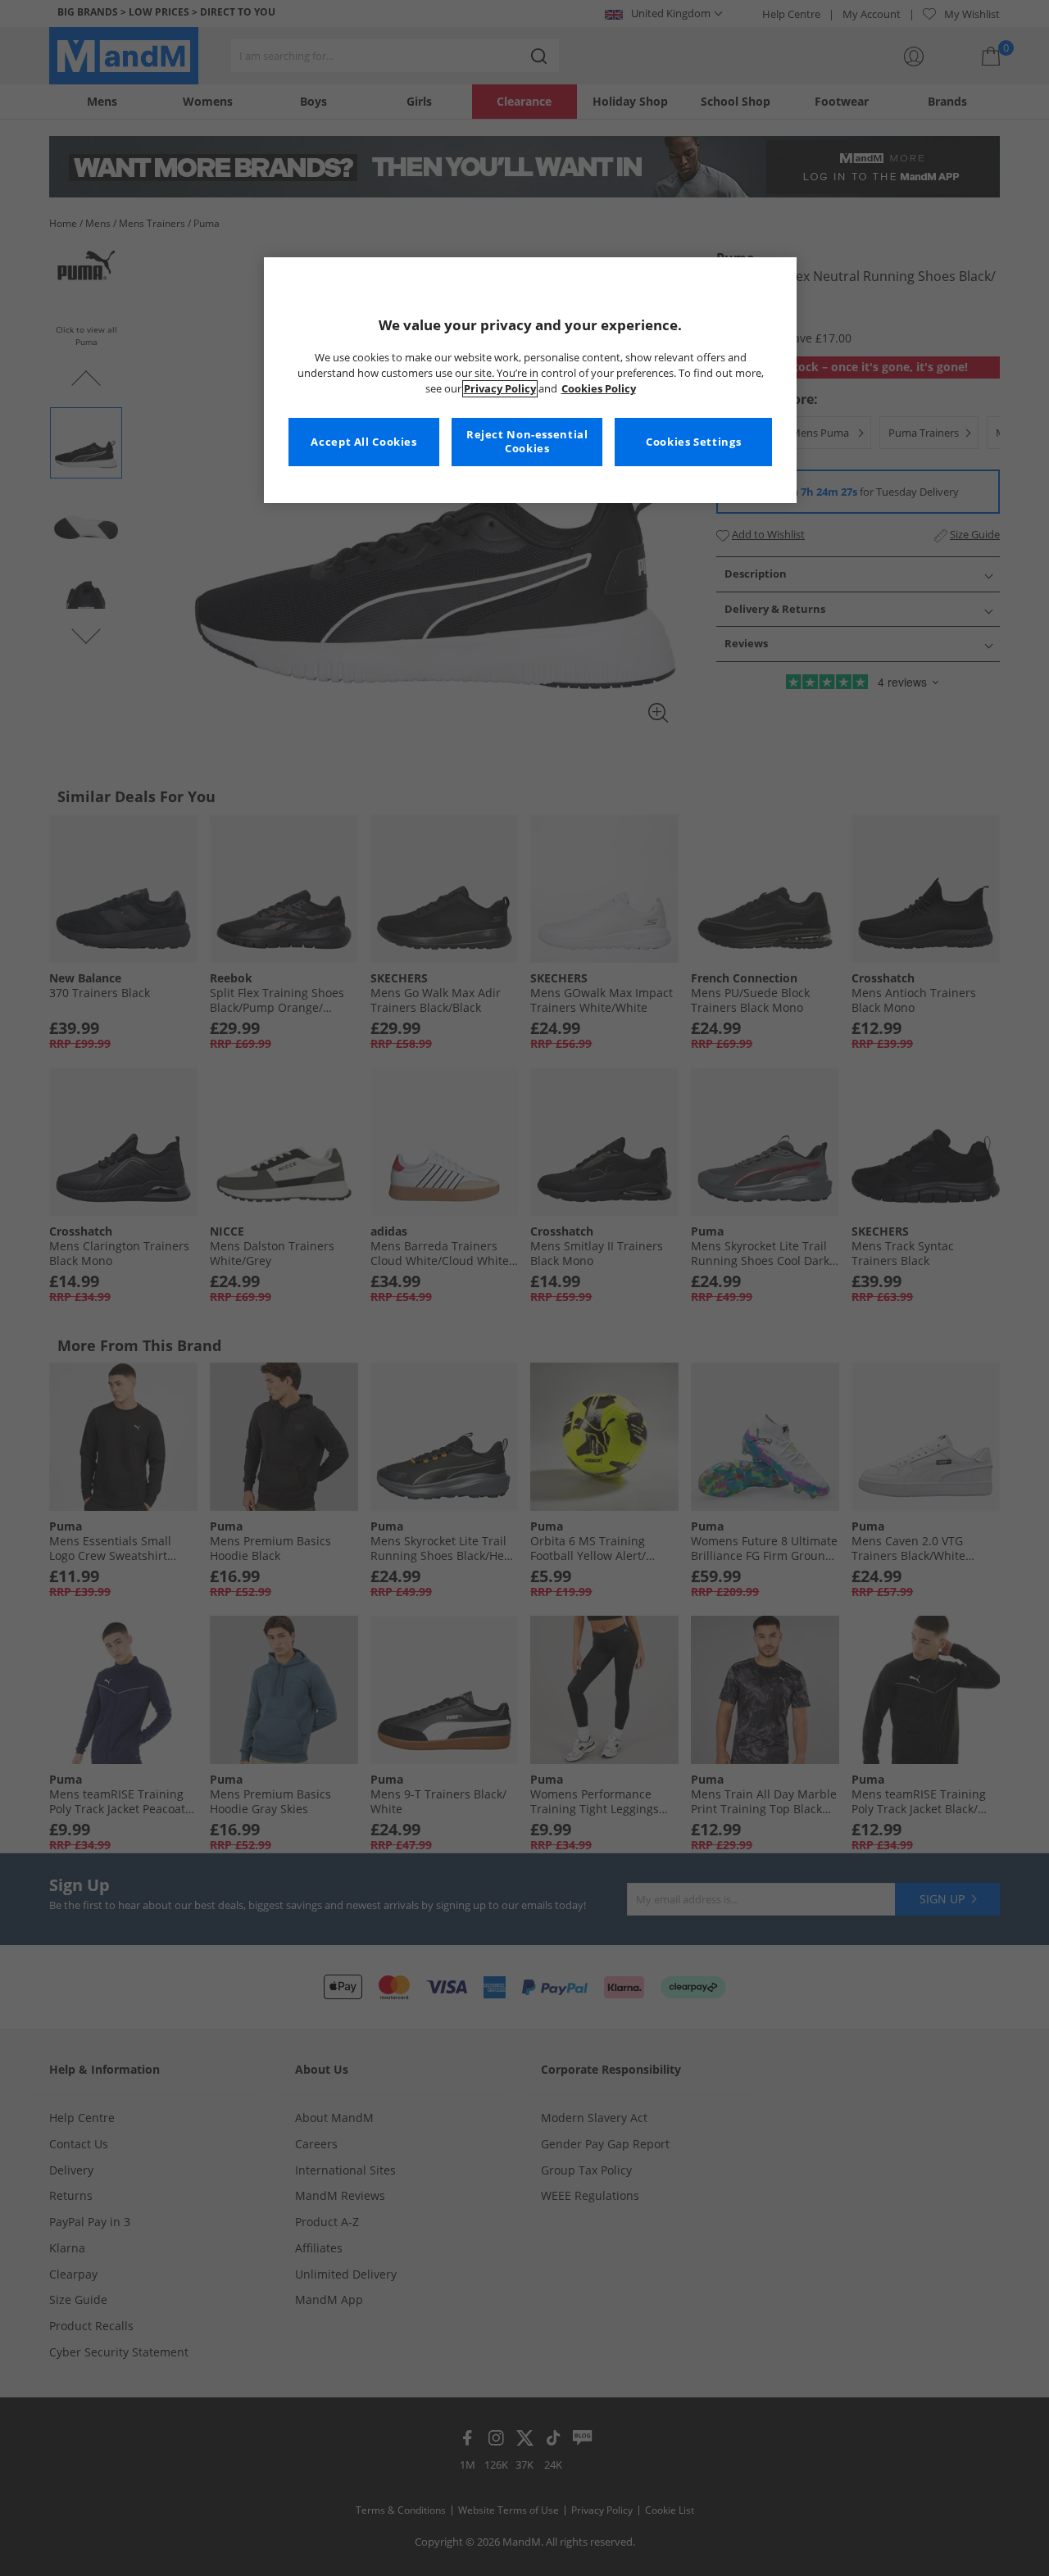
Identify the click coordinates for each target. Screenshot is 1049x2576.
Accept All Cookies (363, 442)
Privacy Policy (500, 389)
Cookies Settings (693, 442)
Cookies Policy (599, 389)
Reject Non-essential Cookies (527, 442)
